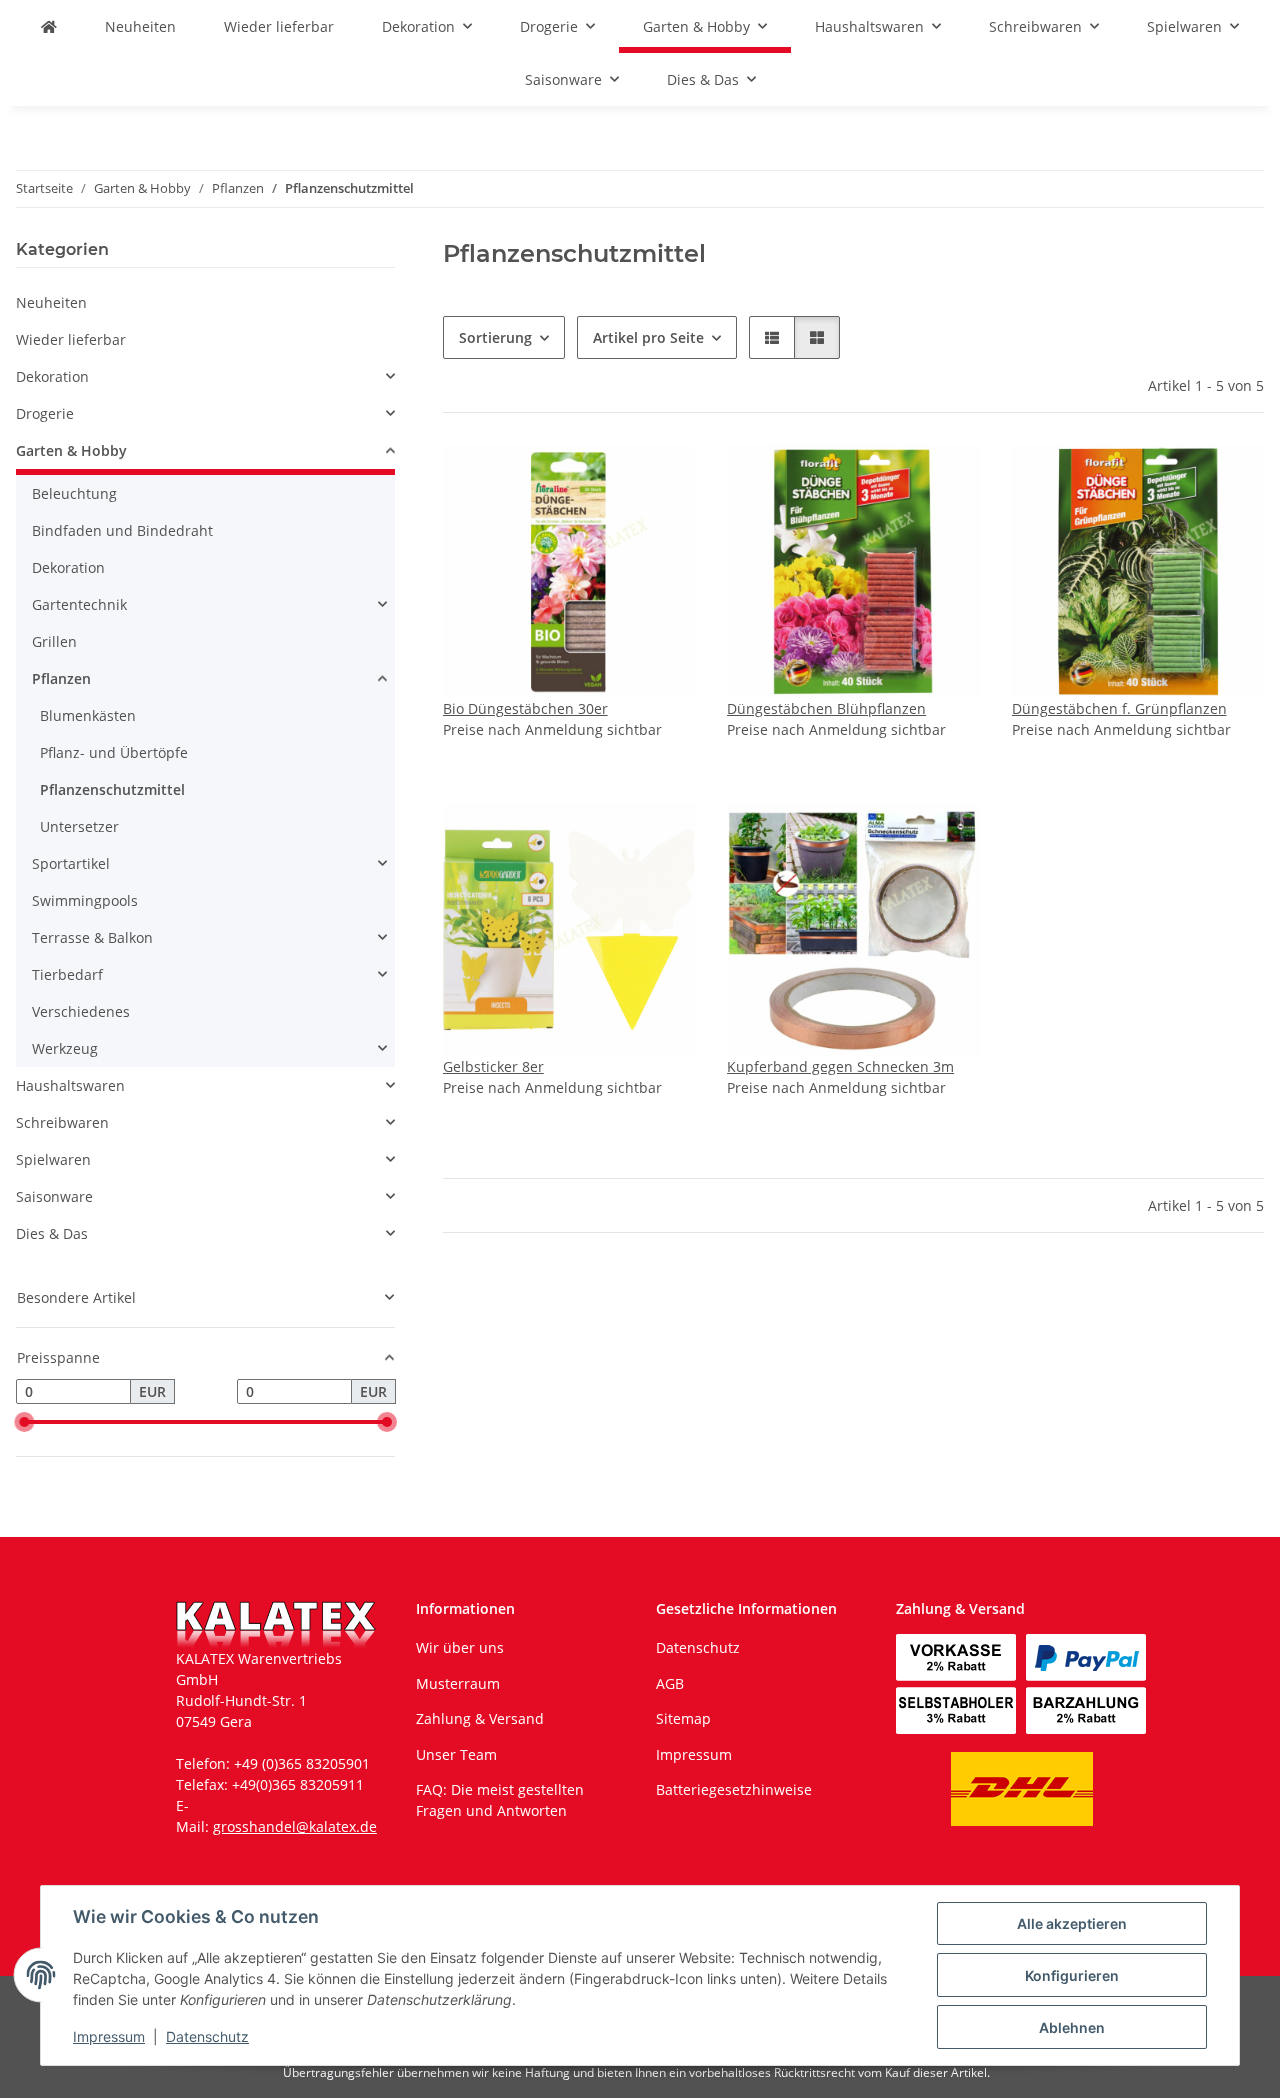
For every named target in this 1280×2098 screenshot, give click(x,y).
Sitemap (683, 1718)
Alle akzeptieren (1072, 1923)
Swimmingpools (85, 900)
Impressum (109, 2036)
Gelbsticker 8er (493, 1066)
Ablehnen (1072, 2027)
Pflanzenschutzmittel (112, 789)
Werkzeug (65, 1048)
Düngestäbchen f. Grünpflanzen (1119, 708)
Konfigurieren (1072, 1975)
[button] (772, 337)
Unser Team (456, 1754)
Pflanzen (61, 678)
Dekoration (52, 376)
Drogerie (45, 413)
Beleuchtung (74, 493)
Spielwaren (53, 1159)
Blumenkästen (88, 715)
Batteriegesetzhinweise (734, 1789)
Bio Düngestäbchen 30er (525, 708)
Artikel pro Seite (648, 337)
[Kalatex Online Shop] (49, 26)
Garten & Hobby (71, 450)
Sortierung (495, 337)
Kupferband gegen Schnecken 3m (840, 1066)
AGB (670, 1683)
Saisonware (54, 1196)
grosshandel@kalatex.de (295, 1826)
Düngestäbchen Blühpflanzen (826, 708)
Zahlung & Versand (480, 1718)
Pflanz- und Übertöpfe (114, 752)
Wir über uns (460, 1647)
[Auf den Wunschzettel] (661, 479)
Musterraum (458, 1683)
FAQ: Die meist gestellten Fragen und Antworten (500, 1800)
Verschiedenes (81, 1011)
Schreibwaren (62, 1122)
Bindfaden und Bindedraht (122, 530)
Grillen (54, 641)
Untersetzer (79, 826)
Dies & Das (52, 1233)
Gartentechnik (79, 604)
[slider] (24, 1422)
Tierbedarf (67, 974)
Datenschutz (207, 2036)
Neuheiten (51, 302)
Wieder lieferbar (71, 339)
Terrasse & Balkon (92, 937)
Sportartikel (71, 863)
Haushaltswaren (70, 1085)
